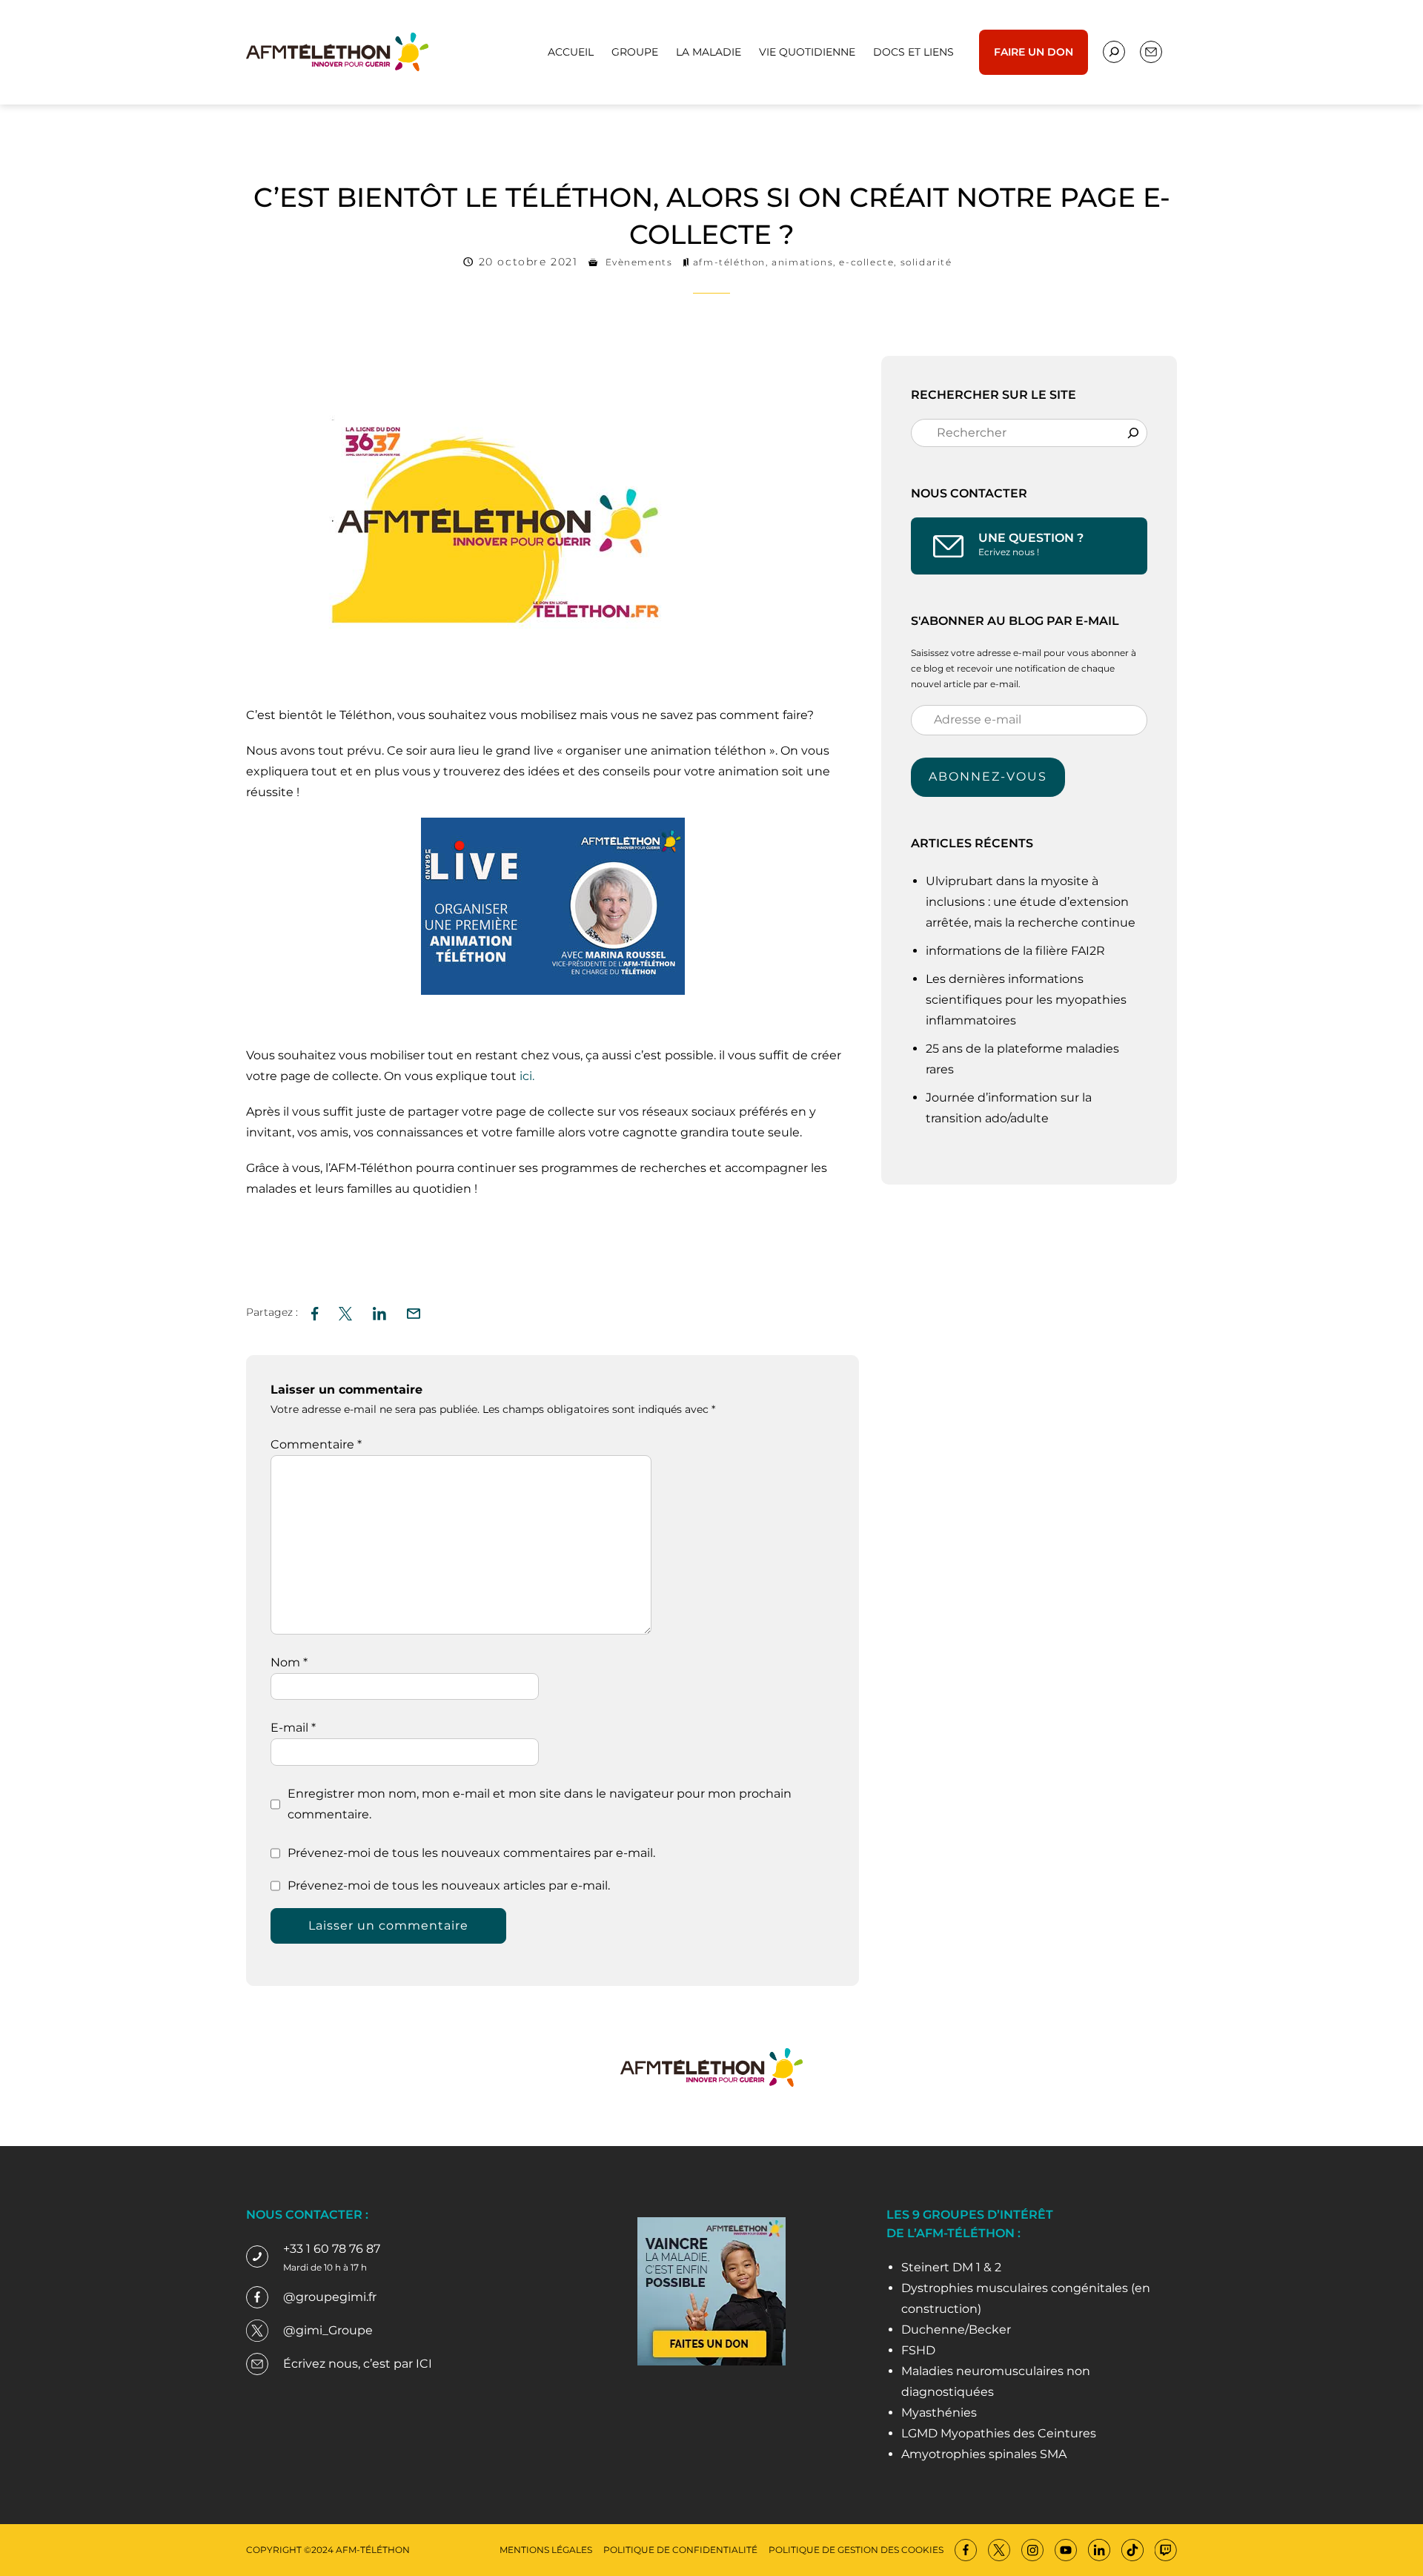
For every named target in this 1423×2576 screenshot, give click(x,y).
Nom (289, 1662)
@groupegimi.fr (330, 2297)
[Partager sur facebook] (315, 1312)
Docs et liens (913, 52)
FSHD (918, 2350)
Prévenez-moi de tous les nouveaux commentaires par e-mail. (471, 1853)
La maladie (709, 52)
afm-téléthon (729, 262)
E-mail (293, 1728)
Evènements (639, 262)
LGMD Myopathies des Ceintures (999, 2433)
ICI (424, 2364)
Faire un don (1034, 52)
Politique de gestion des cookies (856, 2550)
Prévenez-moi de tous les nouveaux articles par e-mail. (449, 1885)
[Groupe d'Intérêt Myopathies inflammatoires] (337, 51)
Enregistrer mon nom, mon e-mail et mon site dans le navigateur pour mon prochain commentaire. (540, 1804)
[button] (414, 1312)
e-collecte (866, 262)
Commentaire (316, 1444)
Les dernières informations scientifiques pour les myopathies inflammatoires (1026, 1000)
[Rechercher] (1133, 433)
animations (802, 262)
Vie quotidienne (807, 52)
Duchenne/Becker (956, 2330)
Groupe (635, 52)
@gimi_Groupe (328, 2330)
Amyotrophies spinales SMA (984, 2454)
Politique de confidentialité (680, 2550)
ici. (527, 1076)
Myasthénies (939, 2413)
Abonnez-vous (988, 777)
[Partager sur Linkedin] (379, 1312)
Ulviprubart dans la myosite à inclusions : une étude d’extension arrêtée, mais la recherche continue (1032, 902)
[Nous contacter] (1114, 52)
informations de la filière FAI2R (1015, 951)
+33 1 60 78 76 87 (332, 2249)
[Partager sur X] (345, 1312)
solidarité (926, 262)
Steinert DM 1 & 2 (951, 2267)
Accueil (571, 52)
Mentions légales (546, 2550)
